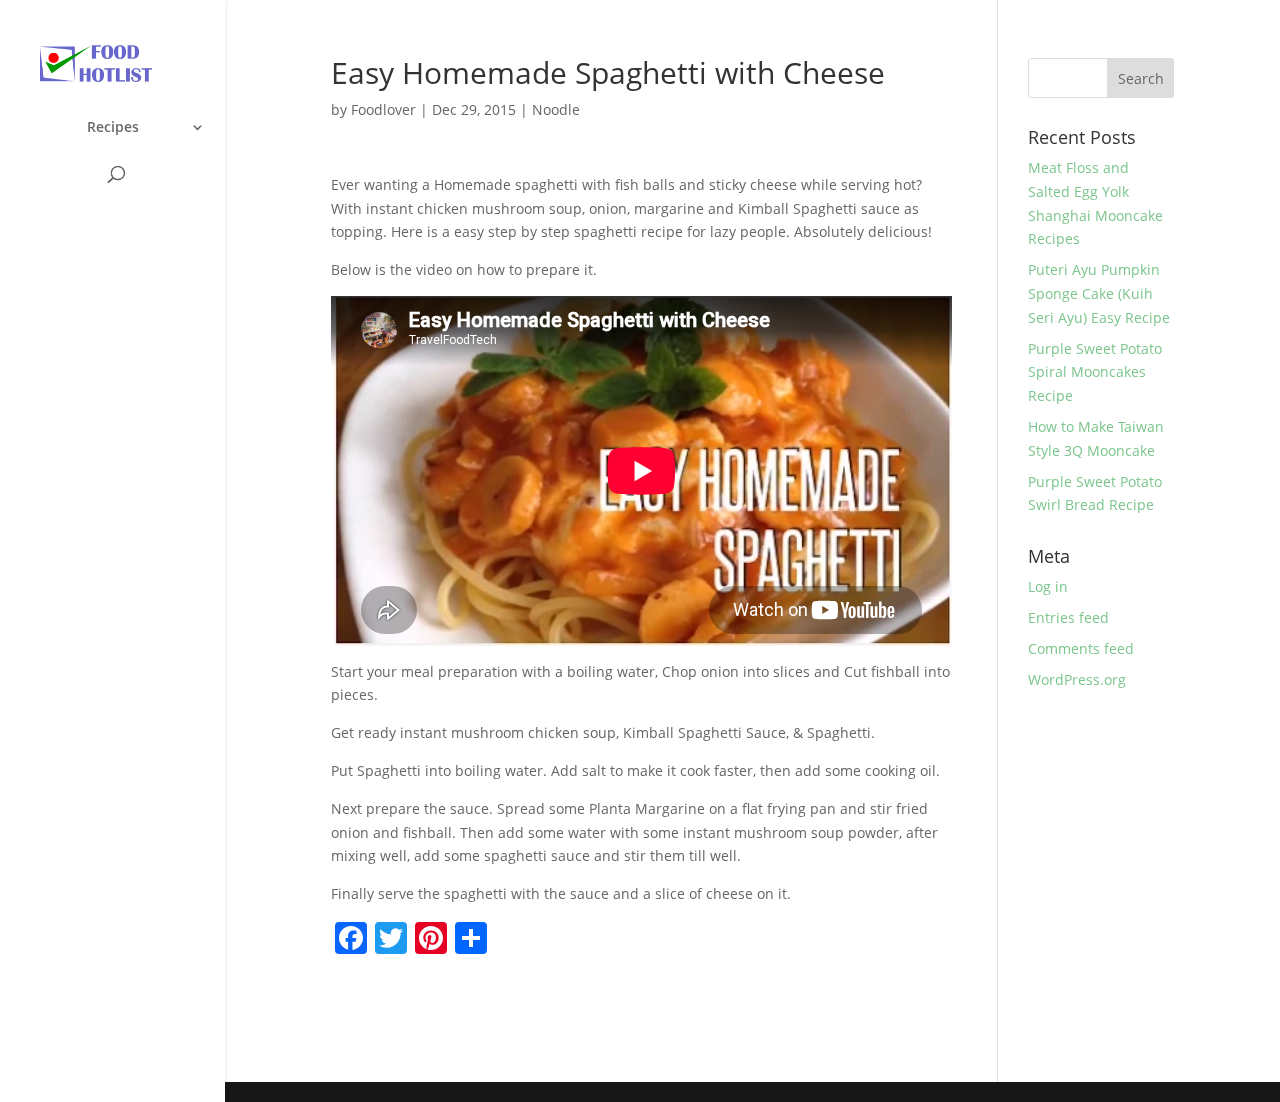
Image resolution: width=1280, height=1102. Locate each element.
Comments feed (1081, 648)
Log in (1048, 586)
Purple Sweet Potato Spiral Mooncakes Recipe (1095, 372)
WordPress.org (1077, 679)
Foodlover (383, 109)
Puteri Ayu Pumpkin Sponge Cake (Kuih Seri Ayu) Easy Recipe (1099, 293)
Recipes (113, 128)
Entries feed (1068, 617)
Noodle (556, 109)
